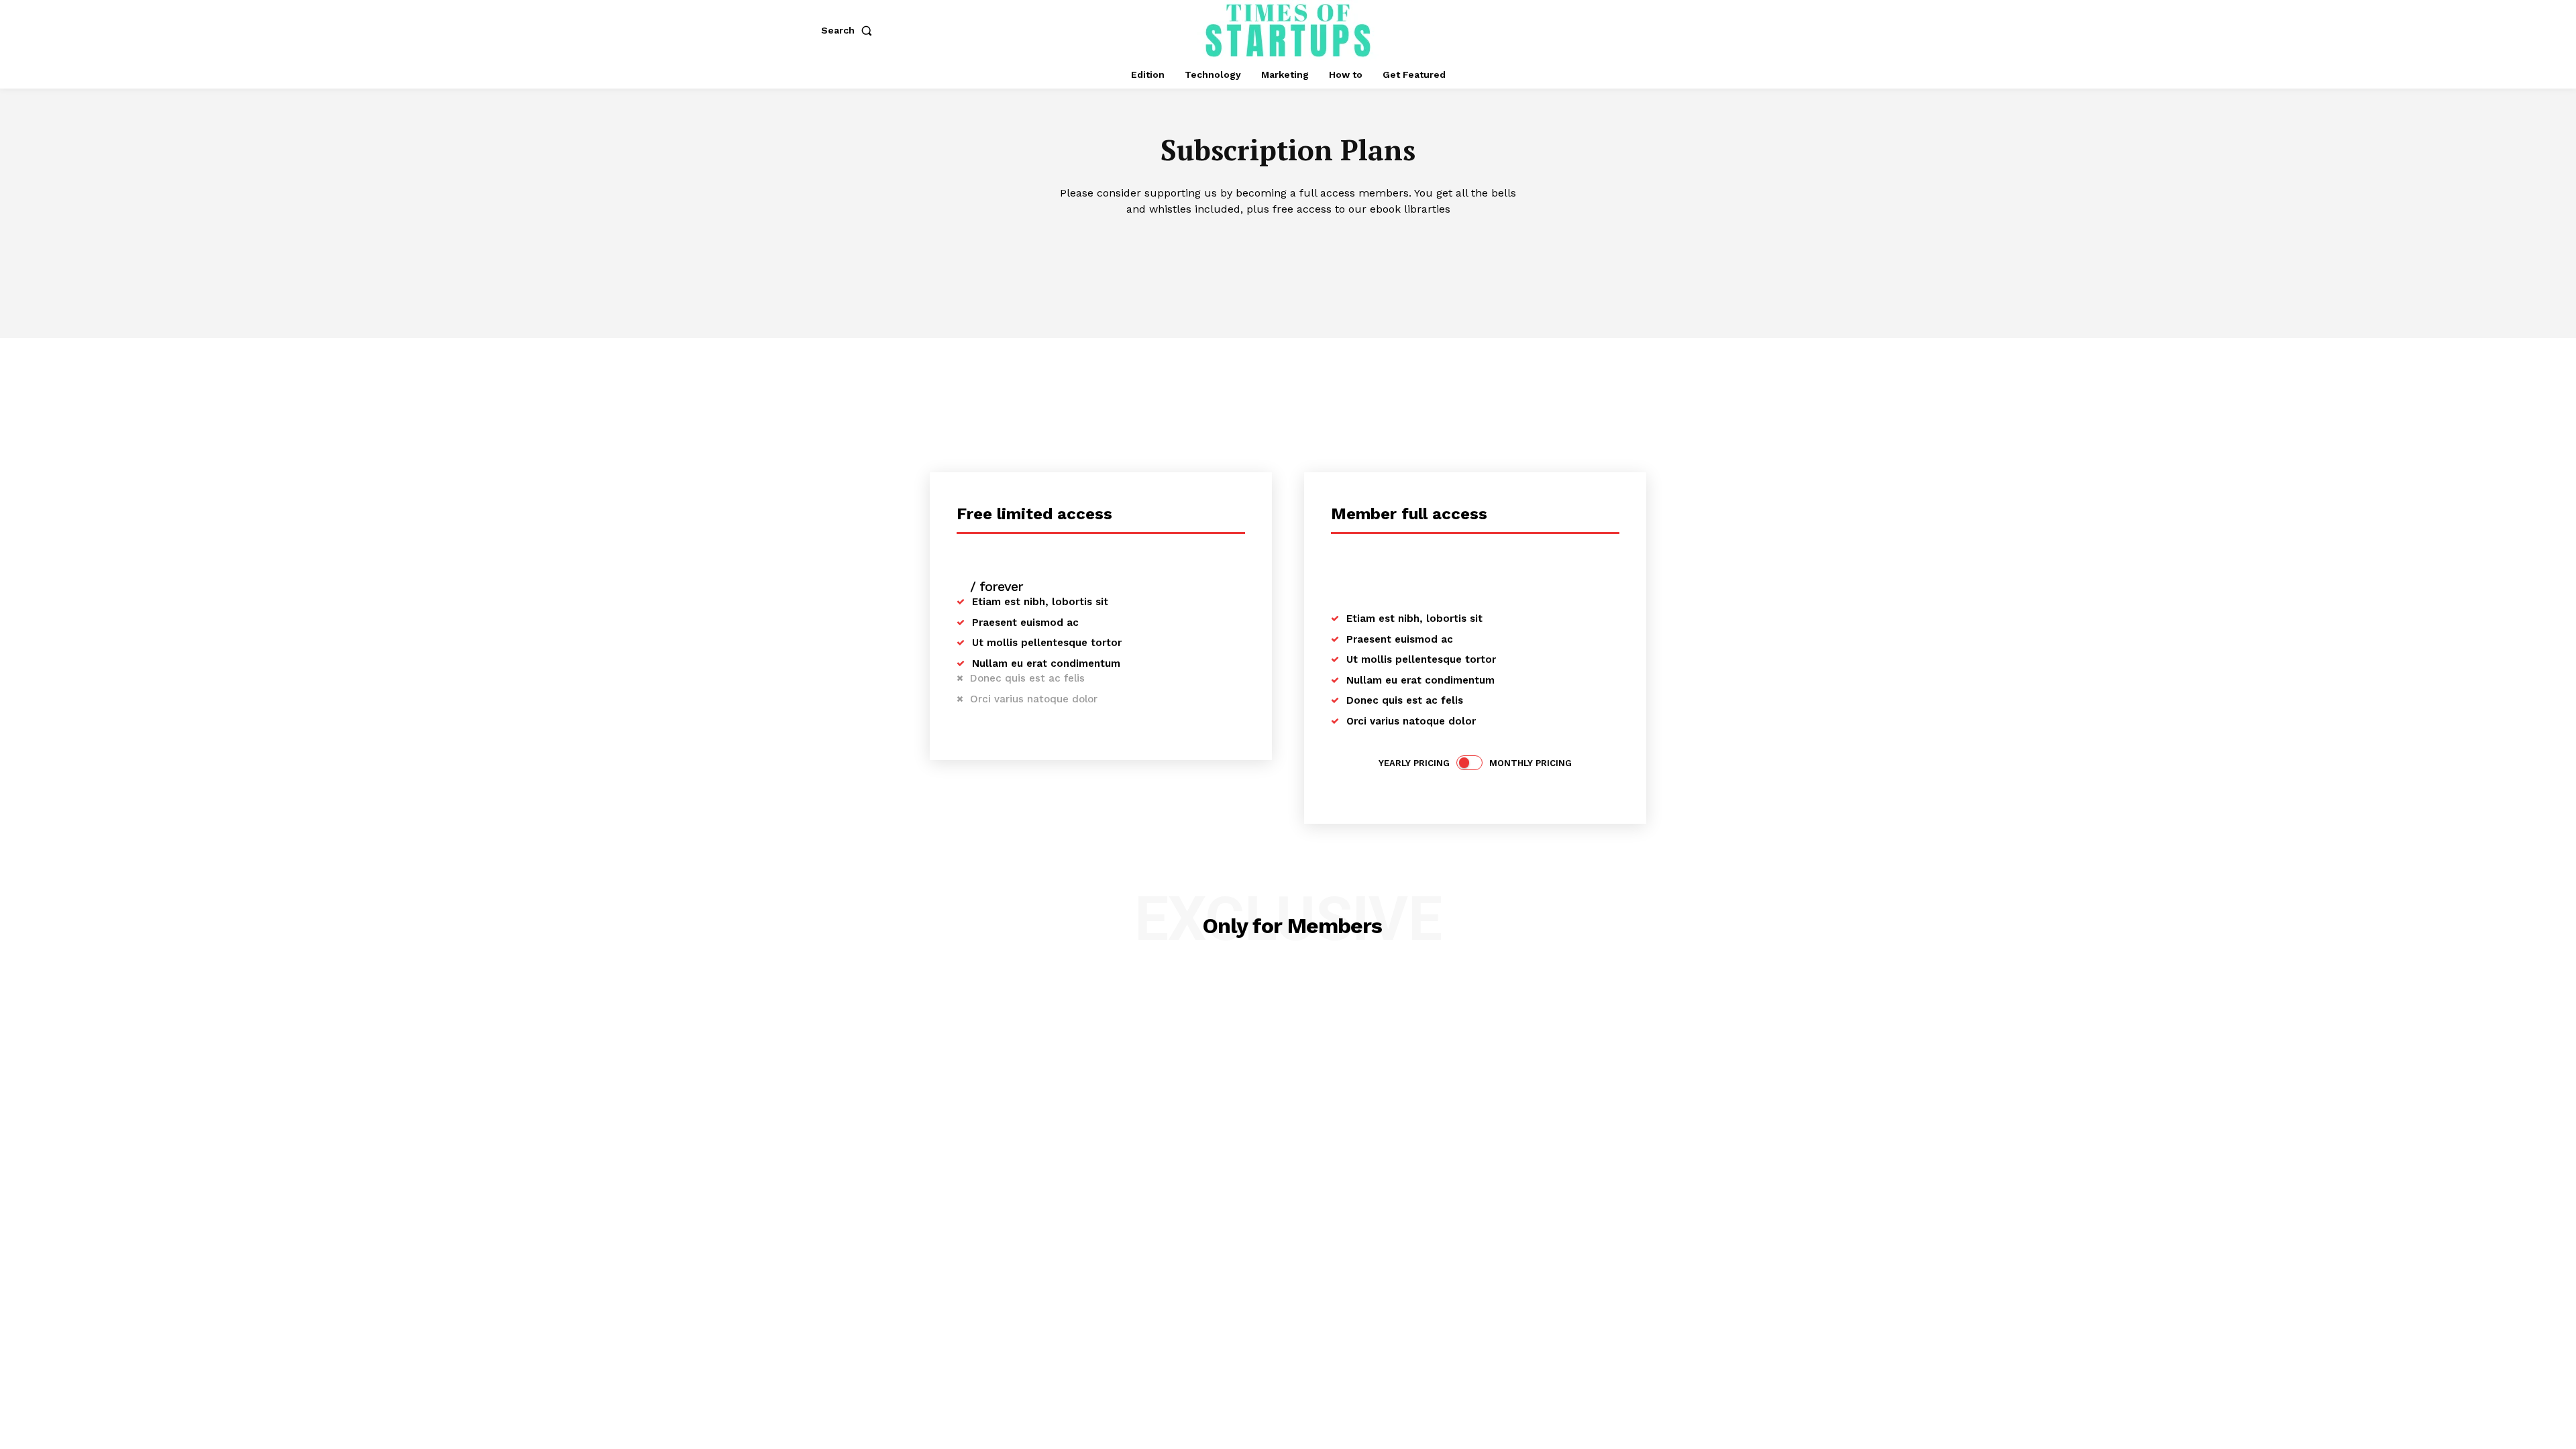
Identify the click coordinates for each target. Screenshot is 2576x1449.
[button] (849, 30)
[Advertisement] (1288, 439)
